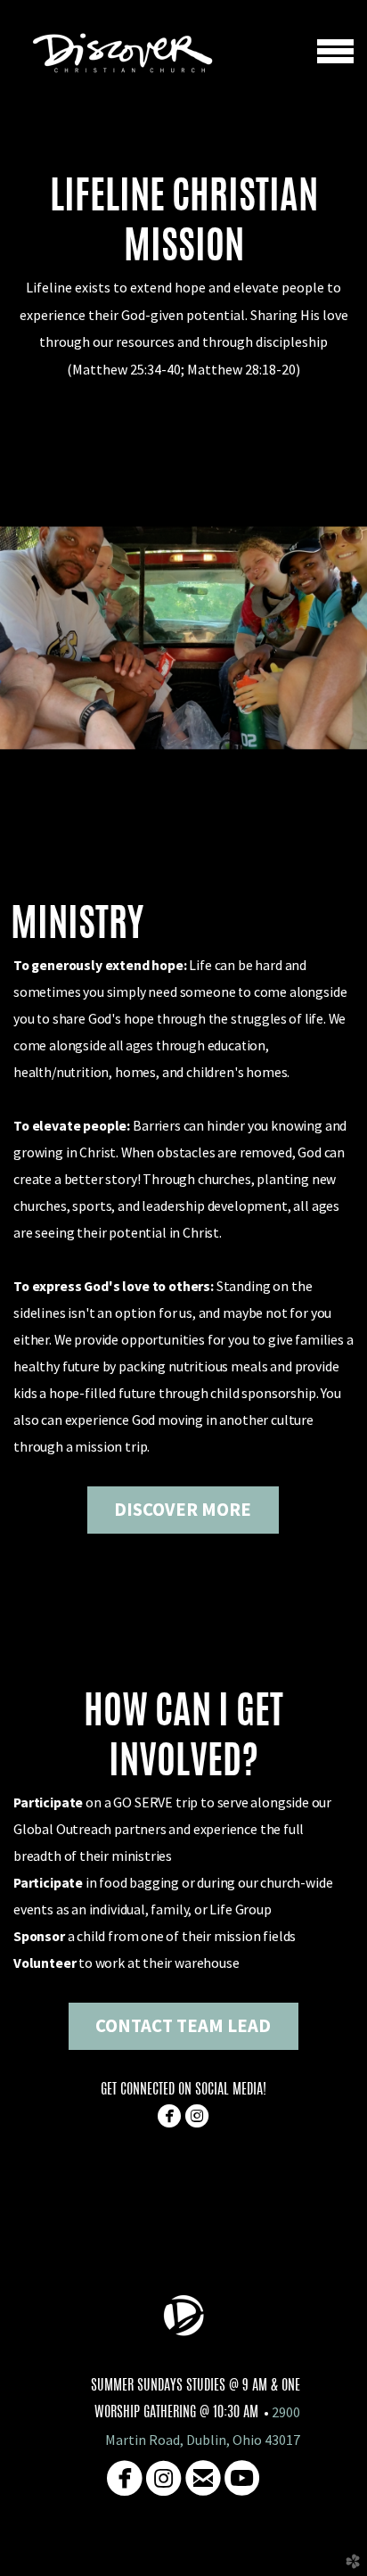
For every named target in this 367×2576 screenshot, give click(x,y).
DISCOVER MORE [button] (183, 1510)
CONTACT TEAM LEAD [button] (183, 2026)
